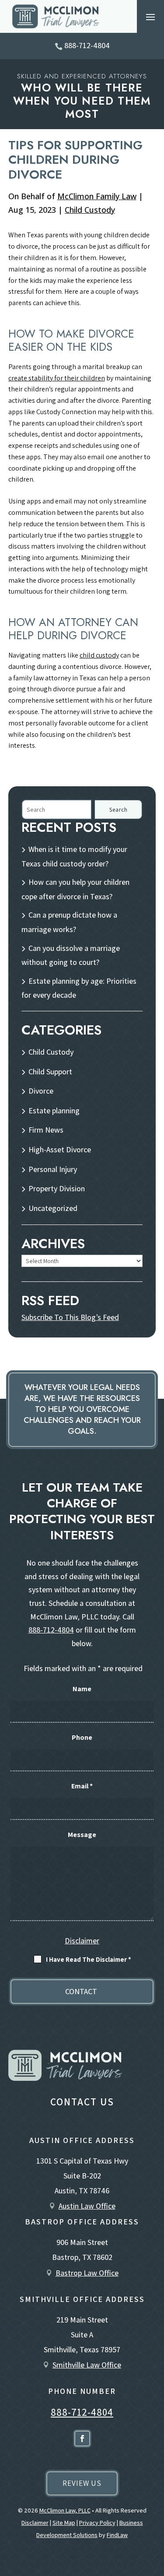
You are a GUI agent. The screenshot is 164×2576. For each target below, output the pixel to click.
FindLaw (117, 2535)
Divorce (41, 1091)
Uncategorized (53, 1208)
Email (82, 1786)
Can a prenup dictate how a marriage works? (69, 922)
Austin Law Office (87, 2206)
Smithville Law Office (87, 2365)
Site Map (64, 2523)
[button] (150, 17)
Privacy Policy (97, 2523)
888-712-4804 (87, 45)
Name (82, 1689)
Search (119, 810)
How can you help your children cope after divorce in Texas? (75, 889)
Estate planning (54, 1110)
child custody (99, 655)
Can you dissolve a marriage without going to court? (71, 955)
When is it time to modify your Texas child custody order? (74, 856)
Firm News (46, 1130)
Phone (82, 1737)
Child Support (50, 1072)
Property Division (57, 1188)
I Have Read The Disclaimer (89, 1959)
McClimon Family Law (97, 196)
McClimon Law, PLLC (65, 2510)
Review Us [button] (82, 2483)
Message (82, 1835)
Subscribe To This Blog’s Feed (70, 1317)
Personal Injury (53, 1169)
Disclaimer (82, 1941)
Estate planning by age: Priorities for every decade (79, 988)
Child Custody (90, 210)
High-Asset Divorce (60, 1149)
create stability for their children (57, 378)
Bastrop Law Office (87, 2273)
